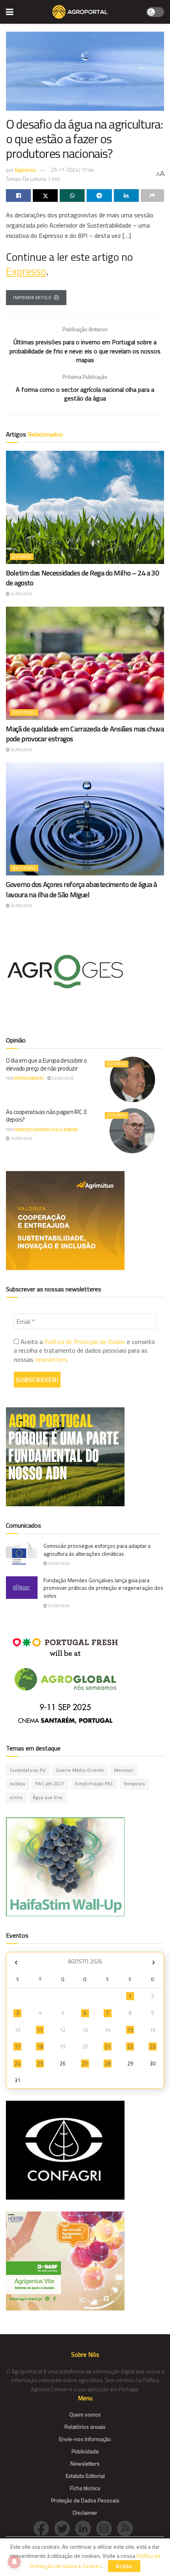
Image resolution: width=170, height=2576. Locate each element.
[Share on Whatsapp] (72, 196)
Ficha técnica (85, 2488)
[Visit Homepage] (80, 12)
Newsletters (85, 2463)
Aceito (124, 2566)
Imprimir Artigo (32, 298)
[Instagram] (107, 2528)
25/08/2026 (21, 594)
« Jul (16, 1962)
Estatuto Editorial (85, 2476)
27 (85, 2063)
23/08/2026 (62, 1078)
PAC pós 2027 (50, 1784)
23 (153, 2046)
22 (130, 2046)
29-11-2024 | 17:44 (72, 170)
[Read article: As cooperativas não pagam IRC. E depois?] (132, 1131)
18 (40, 2046)
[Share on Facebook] (18, 196)
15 (130, 2030)
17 (17, 2046)
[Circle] (86, 2528)
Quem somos (85, 2414)
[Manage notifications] (14, 2562)
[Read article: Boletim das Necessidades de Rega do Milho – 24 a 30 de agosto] (85, 507)
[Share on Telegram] (99, 196)
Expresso (26, 170)
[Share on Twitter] (45, 196)
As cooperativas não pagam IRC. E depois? (46, 1116)
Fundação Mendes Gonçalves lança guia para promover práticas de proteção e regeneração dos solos (103, 1588)
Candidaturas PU (28, 1770)
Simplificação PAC (94, 1784)
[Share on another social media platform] (152, 196)
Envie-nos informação (85, 2439)
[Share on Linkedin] (126, 196)
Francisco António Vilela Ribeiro (46, 1130)
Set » (154, 1962)
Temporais (134, 1784)
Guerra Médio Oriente (80, 1770)
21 (108, 2046)
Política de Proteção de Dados (85, 1342)
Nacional (24, 712)
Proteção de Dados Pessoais (85, 2500)
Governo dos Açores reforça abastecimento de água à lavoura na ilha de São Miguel (81, 889)
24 (17, 2063)
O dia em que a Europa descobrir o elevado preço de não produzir (46, 1064)
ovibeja (18, 1784)
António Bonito (29, 1078)
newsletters (51, 1359)
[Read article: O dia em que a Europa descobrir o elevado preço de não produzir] (132, 1079)
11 (40, 2030)
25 (40, 2063)
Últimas (22, 556)
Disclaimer (85, 2512)
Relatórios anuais (85, 2427)
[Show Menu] (10, 12)
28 (108, 2063)
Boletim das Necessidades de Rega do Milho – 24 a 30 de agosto (83, 578)
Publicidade (85, 2451)
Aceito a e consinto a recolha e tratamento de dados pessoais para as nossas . (84, 1351)
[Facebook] (44, 2528)
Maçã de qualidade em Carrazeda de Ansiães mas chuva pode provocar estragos (85, 734)
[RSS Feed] (127, 2528)
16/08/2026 (21, 1138)
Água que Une (48, 1798)
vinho (16, 1798)
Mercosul (124, 1770)
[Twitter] (65, 2528)
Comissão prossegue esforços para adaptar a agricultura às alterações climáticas (97, 1550)
